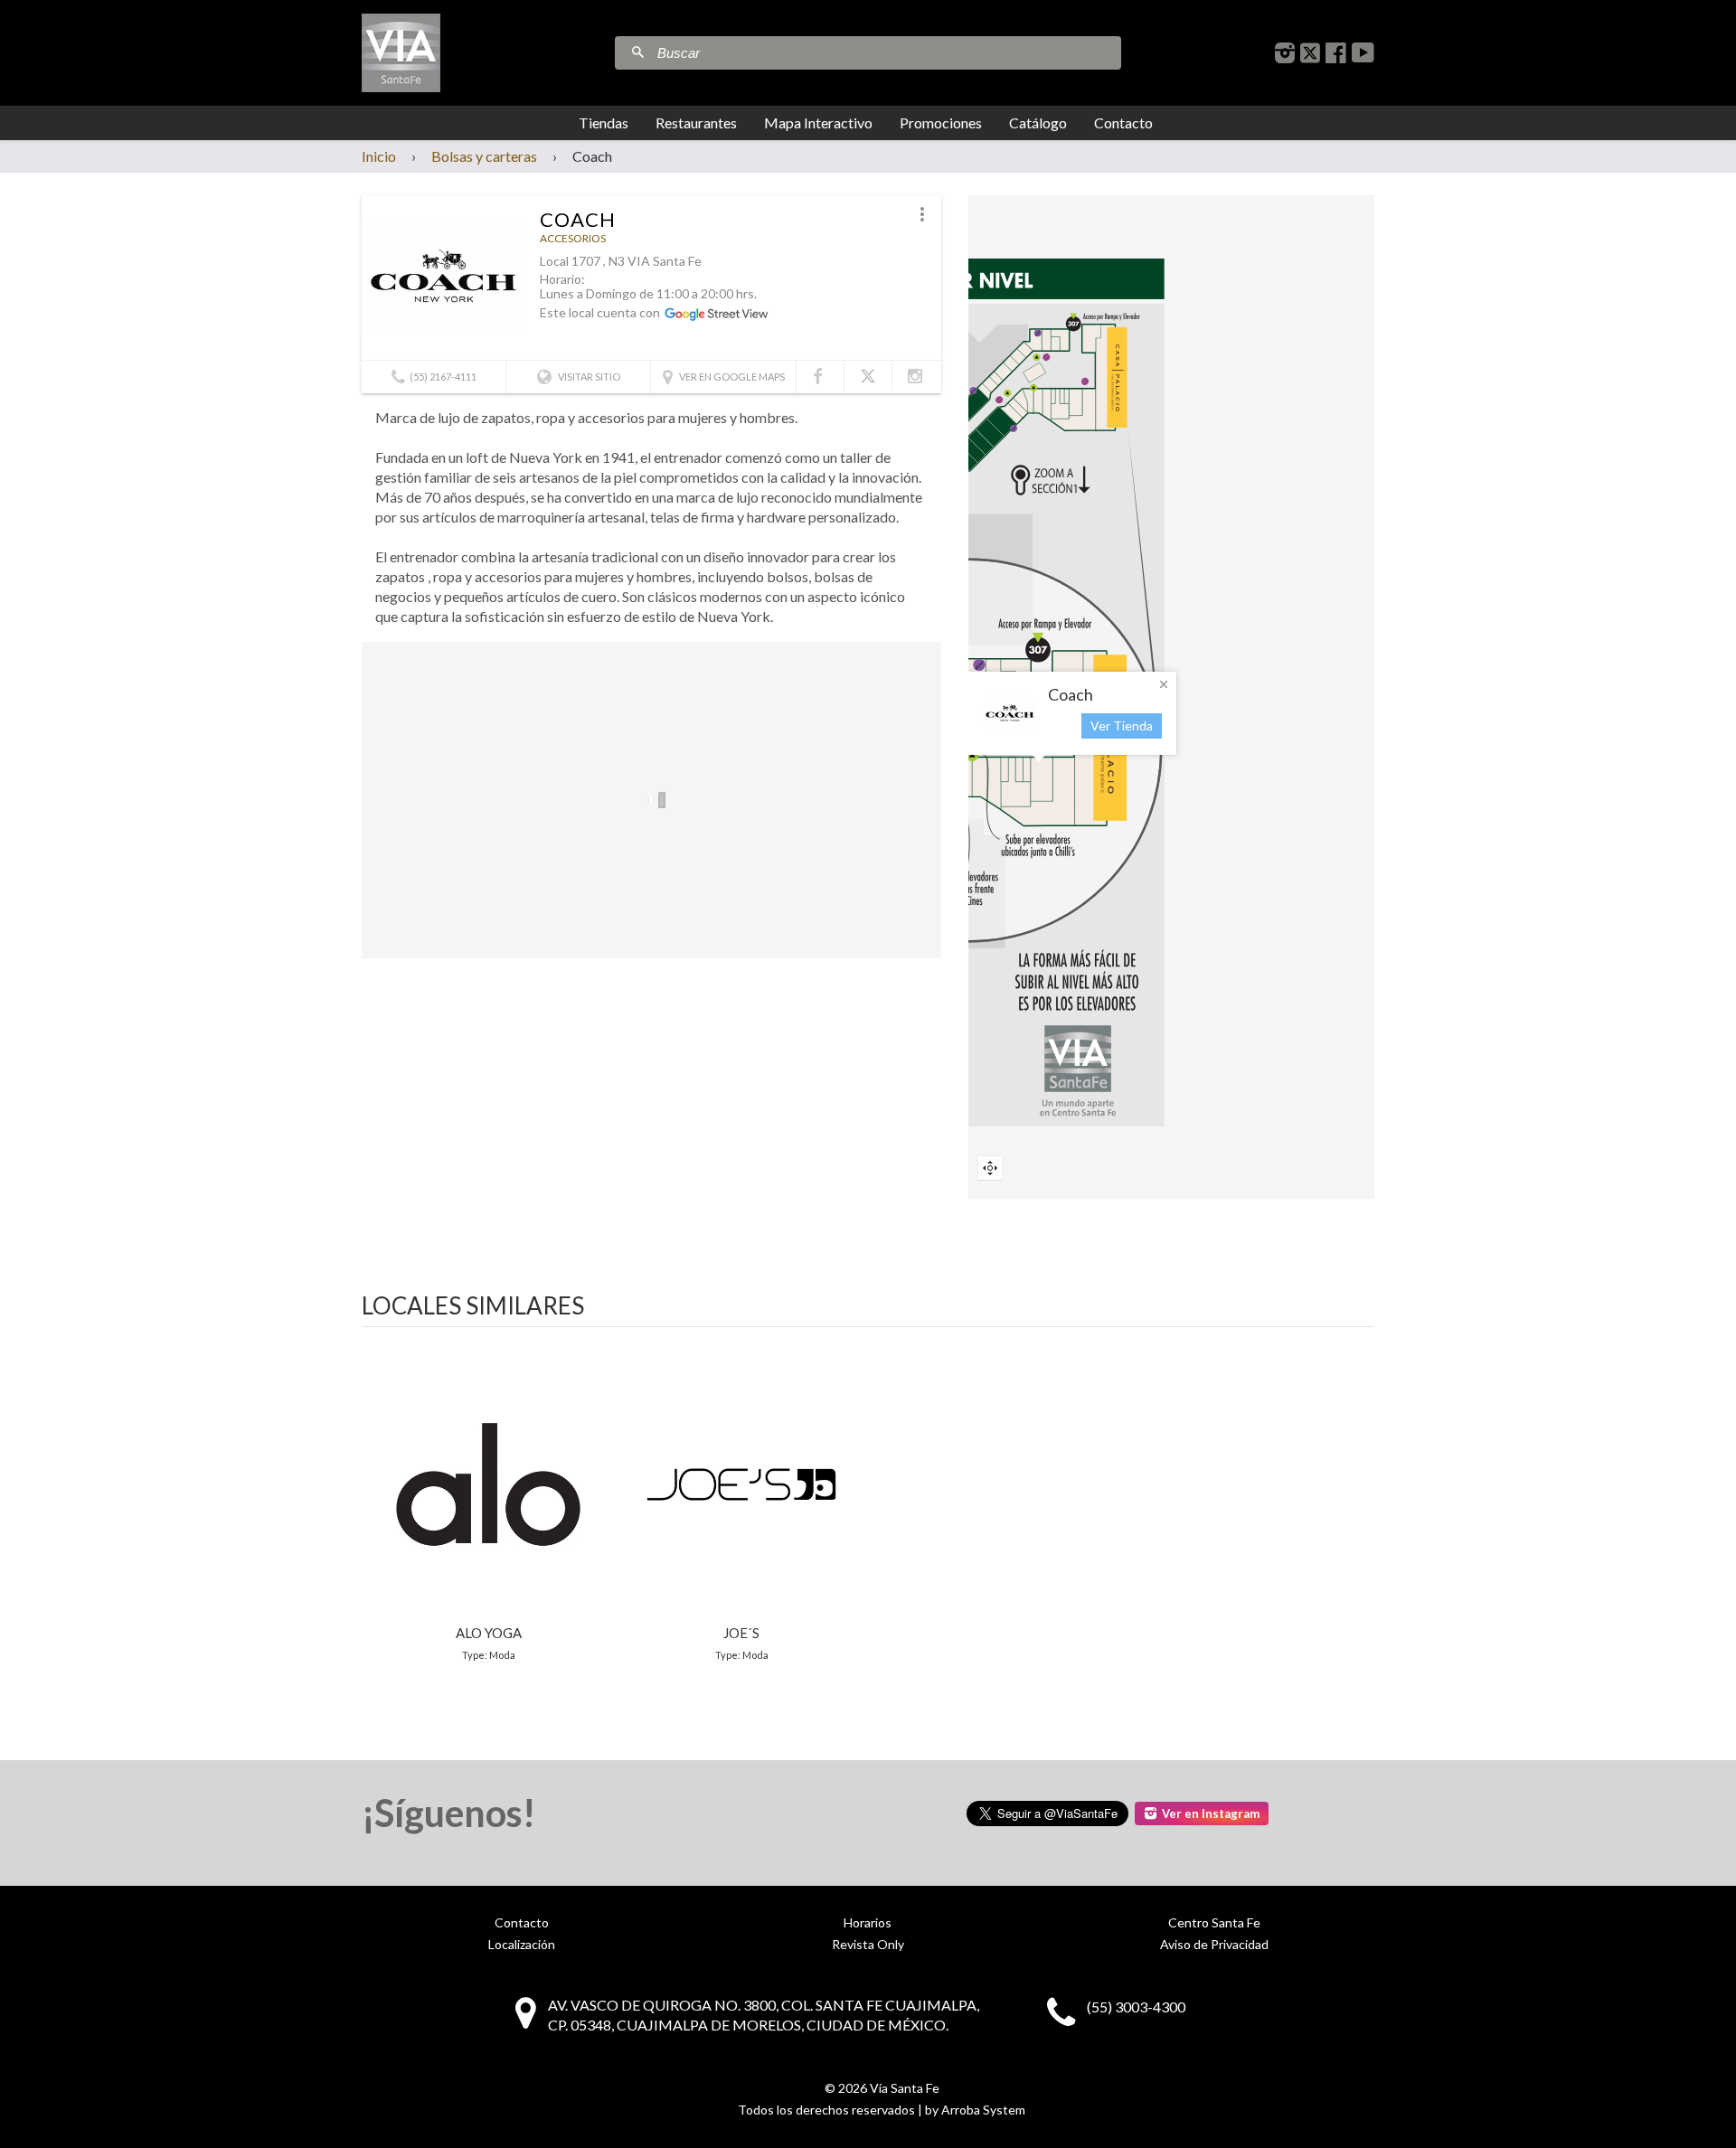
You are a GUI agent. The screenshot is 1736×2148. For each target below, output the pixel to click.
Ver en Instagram (1211, 1814)
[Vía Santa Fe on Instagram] (1285, 53)
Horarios (868, 1922)
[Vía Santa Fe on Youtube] (1363, 53)
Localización (522, 1944)
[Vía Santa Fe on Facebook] (1336, 53)
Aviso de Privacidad (1214, 1944)
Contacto (1123, 122)
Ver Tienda (1122, 725)
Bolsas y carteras (484, 156)
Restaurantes (696, 122)
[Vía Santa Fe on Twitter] (1310, 53)
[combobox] (887, 53)
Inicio (379, 156)
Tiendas (604, 122)
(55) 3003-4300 (1136, 2007)
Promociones (941, 122)
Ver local (488, 1503)
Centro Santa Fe (1214, 1922)
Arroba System (983, 2110)
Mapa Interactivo (818, 122)
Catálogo (1038, 122)
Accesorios (573, 238)
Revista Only (868, 1944)
